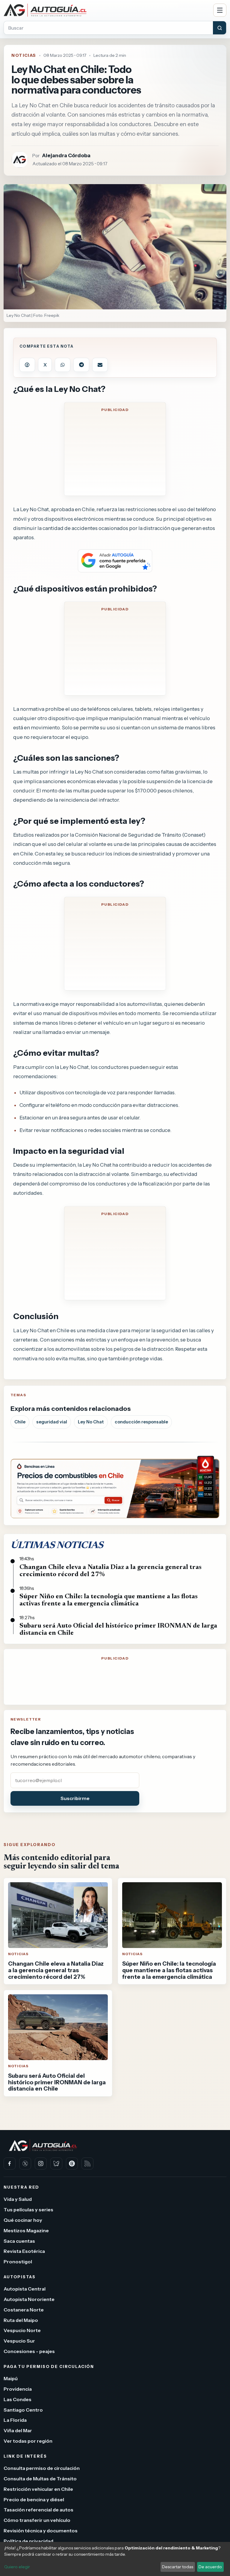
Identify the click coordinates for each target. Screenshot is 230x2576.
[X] (25, 2164)
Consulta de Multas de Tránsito (40, 2479)
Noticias (24, 55)
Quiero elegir (17, 2567)
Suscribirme (75, 1798)
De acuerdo (210, 2567)
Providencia (18, 2389)
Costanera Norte (24, 2310)
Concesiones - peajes (29, 2351)
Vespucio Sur (19, 2341)
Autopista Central (25, 2289)
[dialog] (115, 2559)
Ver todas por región (28, 2441)
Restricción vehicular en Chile (38, 2489)
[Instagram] (41, 2164)
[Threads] (72, 2164)
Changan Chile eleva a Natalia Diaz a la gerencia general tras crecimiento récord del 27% (111, 1571)
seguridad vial (52, 1422)
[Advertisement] (115, 453)
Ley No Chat (91, 1422)
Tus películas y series (28, 2210)
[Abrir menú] (220, 10)
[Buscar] (220, 28)
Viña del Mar (18, 2430)
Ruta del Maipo (21, 2320)
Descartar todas (178, 2567)
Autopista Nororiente (29, 2299)
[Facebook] (10, 2164)
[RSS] (87, 2164)
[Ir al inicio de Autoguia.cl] (106, 10)
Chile (20, 1422)
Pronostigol (18, 2262)
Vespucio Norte (22, 2331)
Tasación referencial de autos (38, 2510)
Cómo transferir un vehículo (37, 2520)
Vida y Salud (18, 2199)
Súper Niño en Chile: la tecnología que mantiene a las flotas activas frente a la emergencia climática (109, 1600)
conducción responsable (141, 1422)
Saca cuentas (19, 2241)
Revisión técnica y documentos (41, 2531)
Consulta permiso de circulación (42, 2468)
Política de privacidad (28, 2541)
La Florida (15, 2420)
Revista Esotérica (24, 2251)
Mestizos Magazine (26, 2230)
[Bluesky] (56, 2164)
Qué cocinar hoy (23, 2220)
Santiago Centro (23, 2410)
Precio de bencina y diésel (34, 2499)
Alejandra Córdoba (66, 155)
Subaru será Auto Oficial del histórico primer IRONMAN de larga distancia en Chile (118, 1630)
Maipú (11, 2378)
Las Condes (18, 2399)
